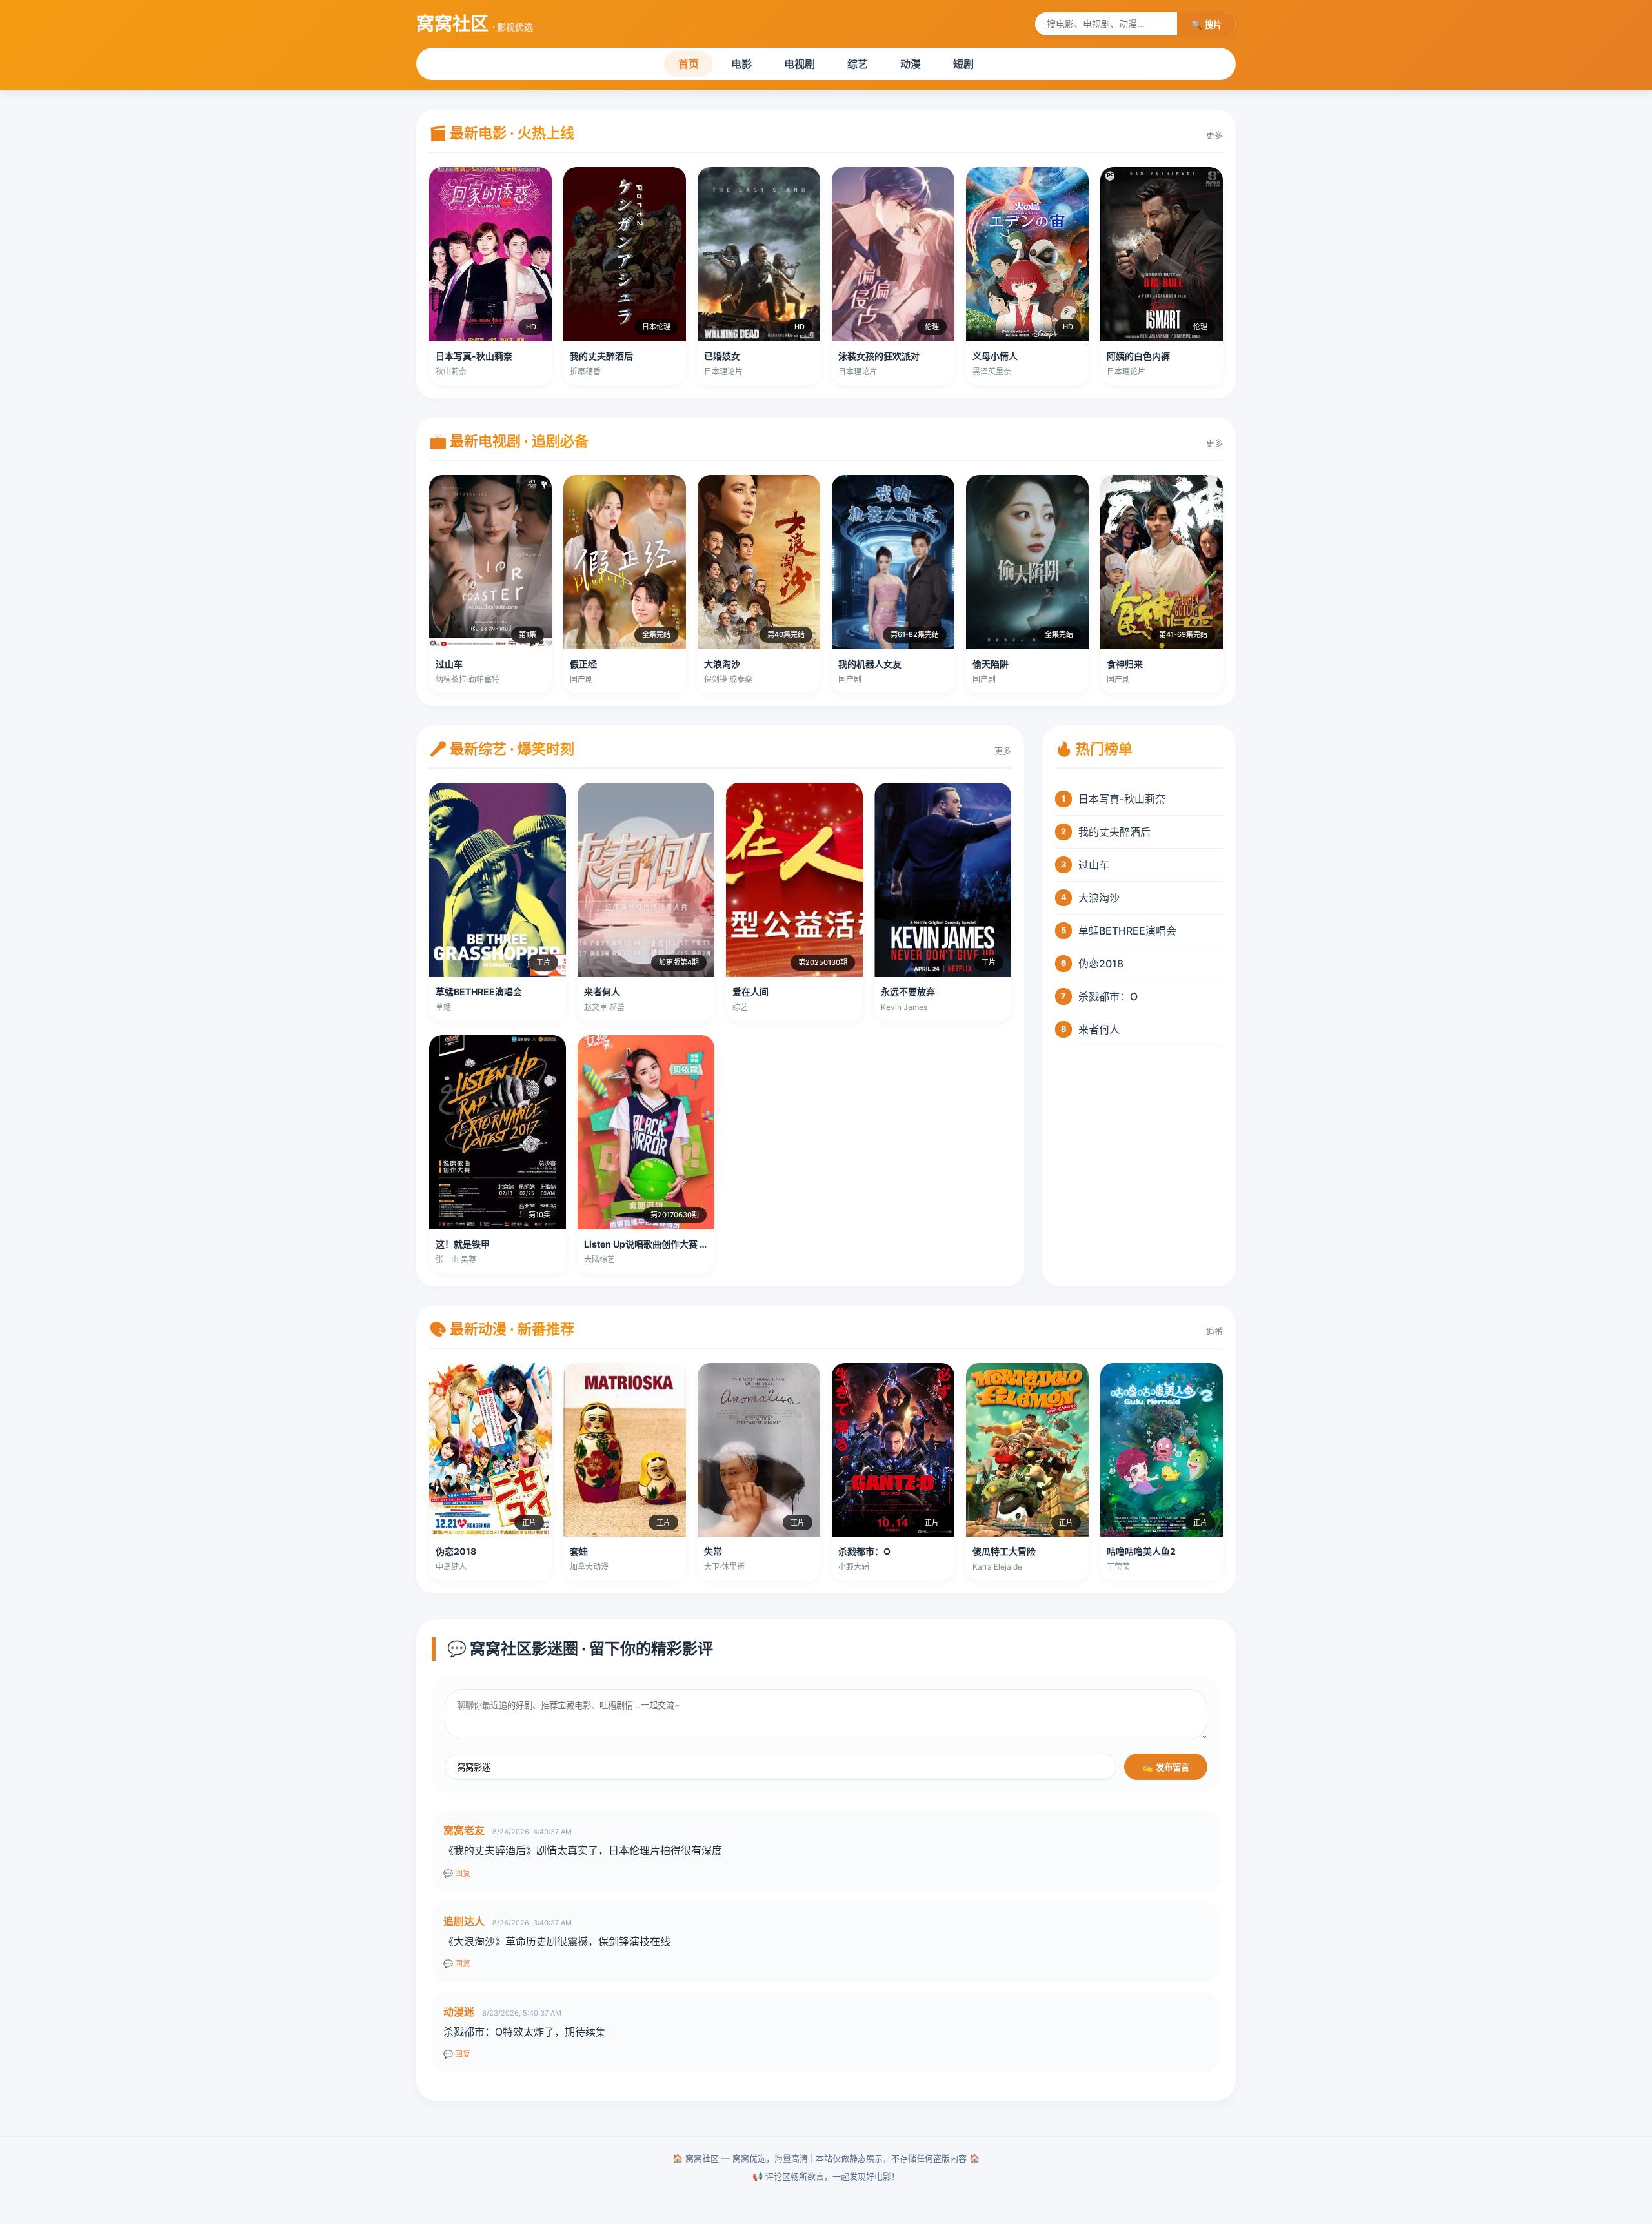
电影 (741, 64)
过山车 (1094, 865)
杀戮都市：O (1108, 996)
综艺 (858, 64)
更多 (1214, 135)
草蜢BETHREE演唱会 (1127, 931)
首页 (689, 64)
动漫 (911, 64)
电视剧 (800, 64)
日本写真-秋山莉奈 (1122, 799)
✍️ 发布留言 (1166, 1767)
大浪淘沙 (1099, 898)
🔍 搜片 (1206, 25)
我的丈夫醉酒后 (1114, 832)
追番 (1214, 1331)
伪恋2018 (1101, 964)
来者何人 (1099, 1029)
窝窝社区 (475, 24)
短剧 (963, 64)
